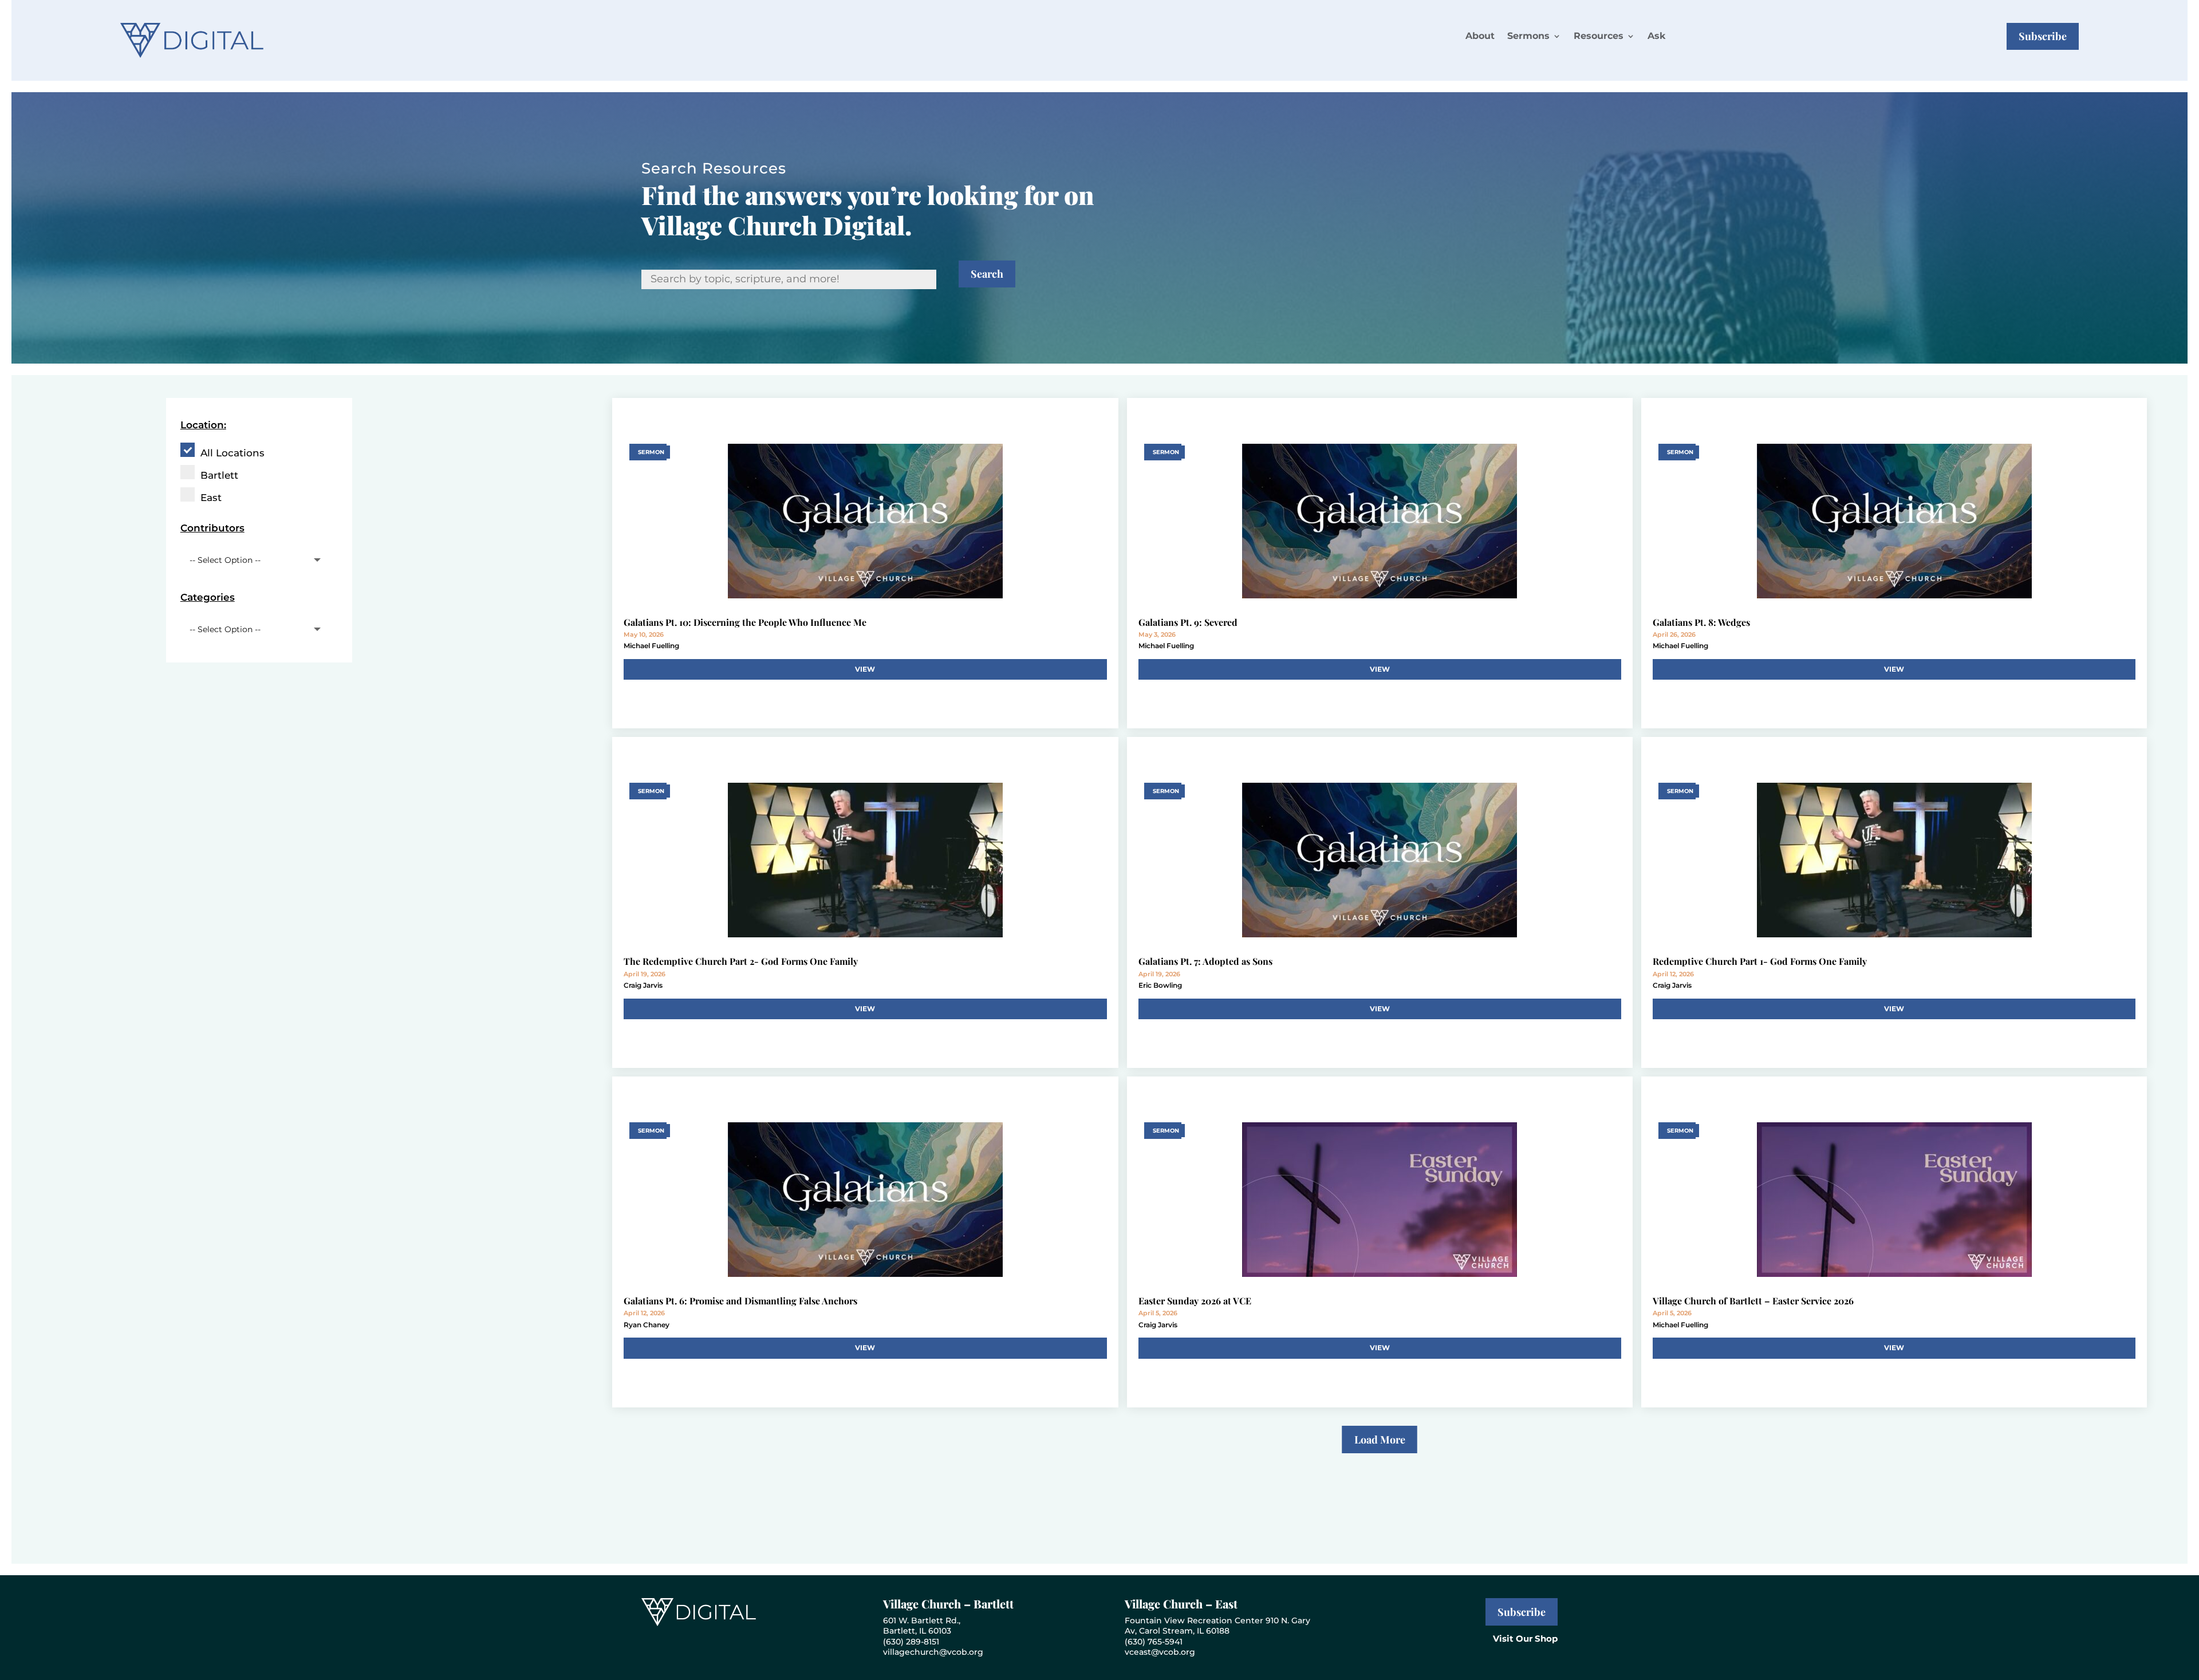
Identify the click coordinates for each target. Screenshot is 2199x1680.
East (211, 498)
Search (987, 274)
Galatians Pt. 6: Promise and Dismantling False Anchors (740, 1301)
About (1480, 36)
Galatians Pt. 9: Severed (1188, 622)
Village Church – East (1181, 1604)
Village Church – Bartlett (948, 1604)
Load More (1380, 1440)
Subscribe (2043, 36)
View (865, 669)
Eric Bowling (1160, 985)
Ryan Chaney (647, 1325)
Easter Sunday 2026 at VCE (1195, 1301)
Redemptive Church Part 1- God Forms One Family (1760, 961)
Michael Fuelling (651, 646)
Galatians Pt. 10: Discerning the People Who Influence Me (745, 622)
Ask (1656, 36)
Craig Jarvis (643, 985)
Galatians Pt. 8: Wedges (1701, 622)
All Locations (232, 453)
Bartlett (219, 475)
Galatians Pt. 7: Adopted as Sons (1205, 961)
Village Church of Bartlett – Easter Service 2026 (1753, 1301)
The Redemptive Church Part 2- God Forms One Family (741, 961)
